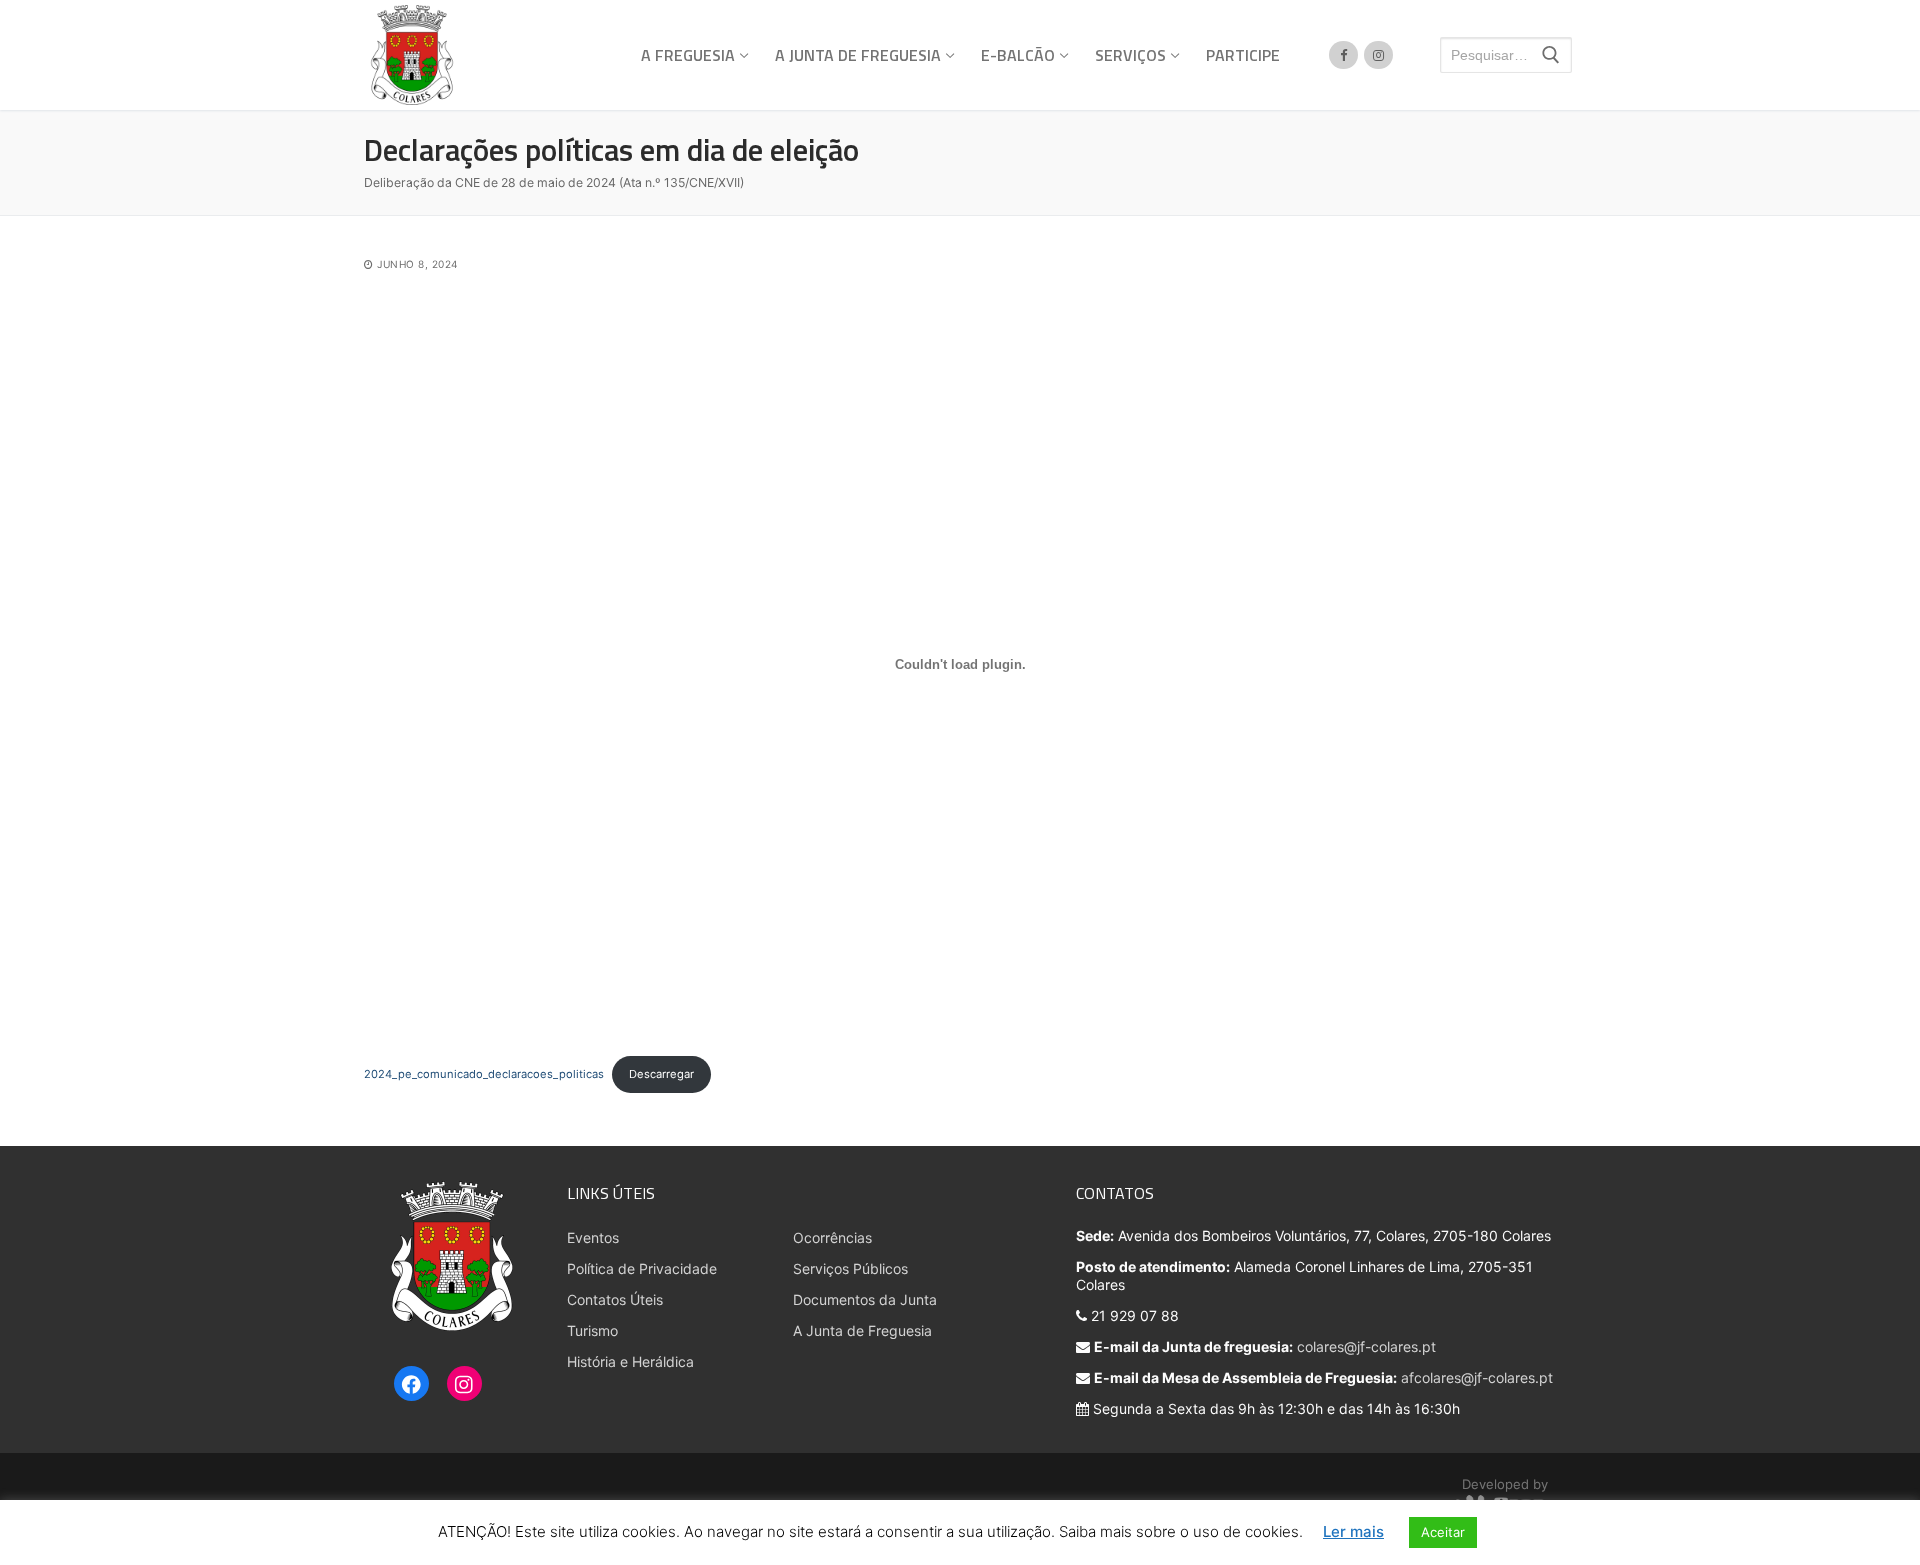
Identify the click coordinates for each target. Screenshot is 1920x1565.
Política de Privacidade (642, 1268)
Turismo (592, 1330)
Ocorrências (832, 1237)
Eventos (593, 1237)
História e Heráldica (630, 1361)
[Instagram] (464, 1385)
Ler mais (1353, 1531)
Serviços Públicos (850, 1268)
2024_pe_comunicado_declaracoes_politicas (484, 1074)
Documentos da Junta (865, 1299)
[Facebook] (411, 1385)
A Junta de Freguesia (862, 1330)
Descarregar (661, 1074)
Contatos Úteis (615, 1299)
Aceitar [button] (1443, 1532)
